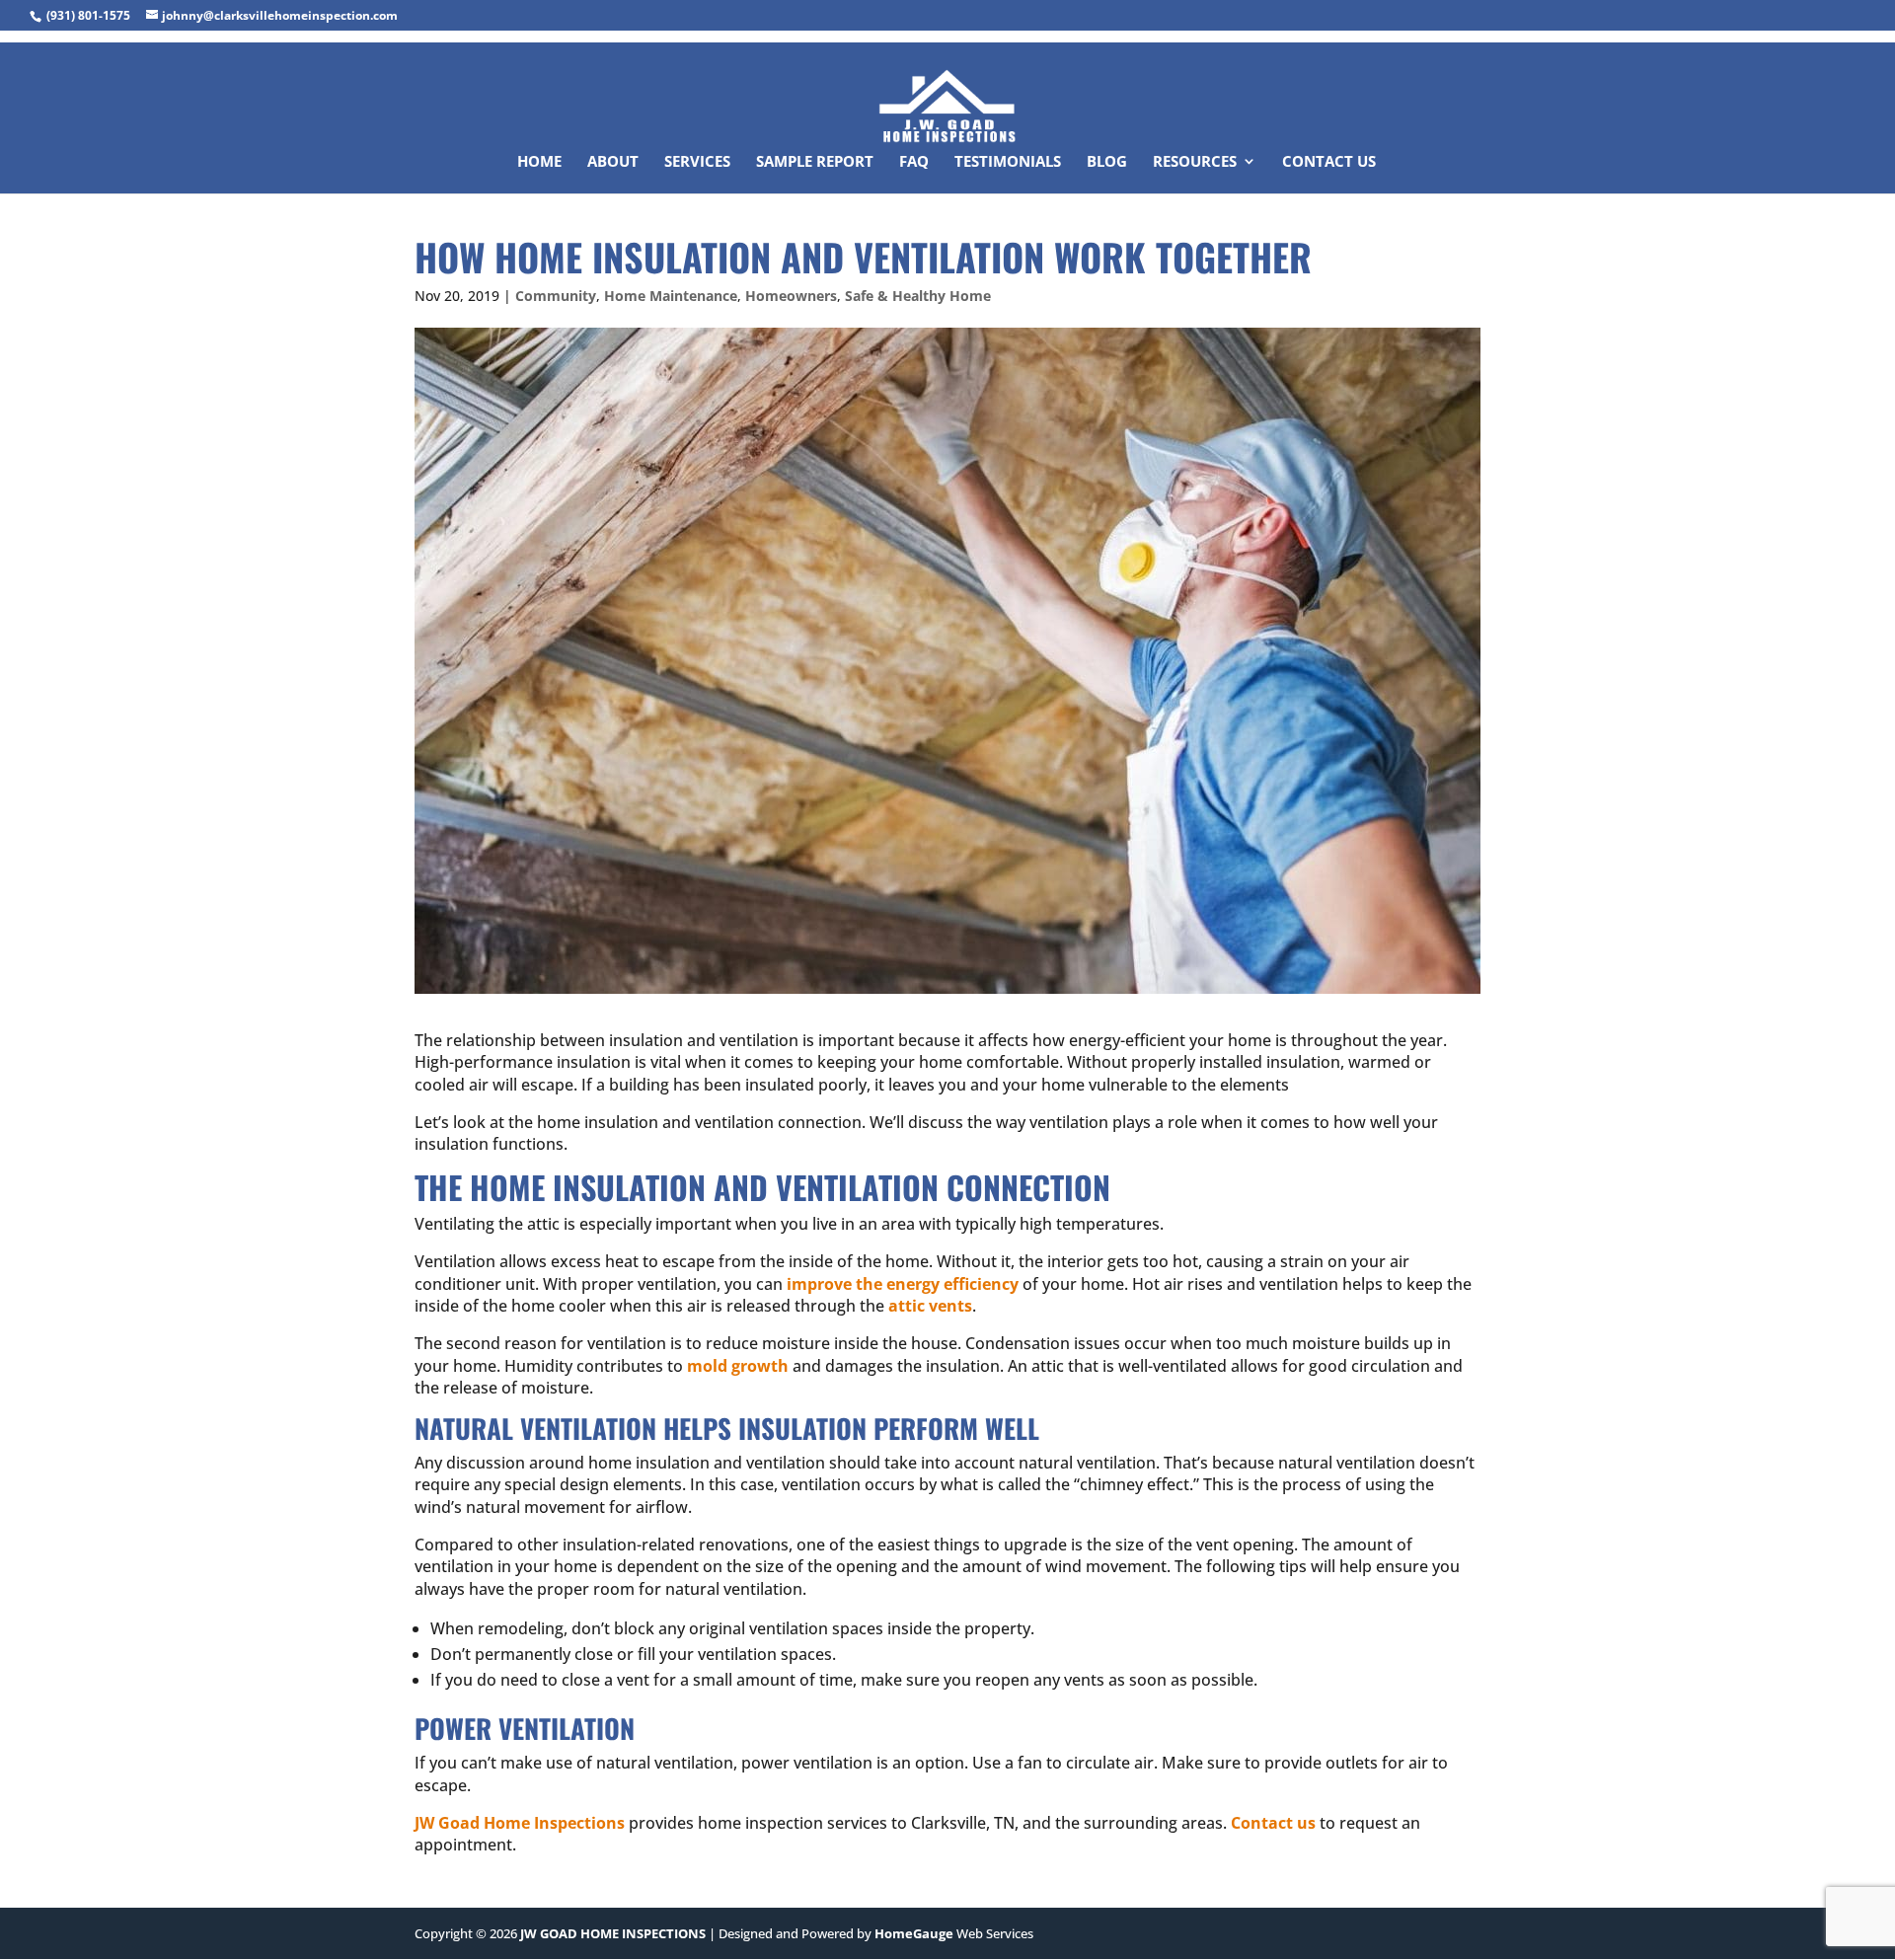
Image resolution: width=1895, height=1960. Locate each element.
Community (556, 296)
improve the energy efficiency (903, 1284)
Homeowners (791, 296)
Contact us (1273, 1823)
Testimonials (1008, 162)
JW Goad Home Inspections (520, 1823)
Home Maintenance (671, 296)
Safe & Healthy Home (918, 296)
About (613, 162)
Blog (1107, 162)
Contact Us (1329, 162)
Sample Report (815, 162)
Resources (1195, 162)
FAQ (914, 162)
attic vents (930, 1306)
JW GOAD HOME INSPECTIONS (613, 1933)
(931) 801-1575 (88, 15)
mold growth (738, 1366)
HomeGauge (914, 1933)
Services (697, 162)
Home (539, 162)
